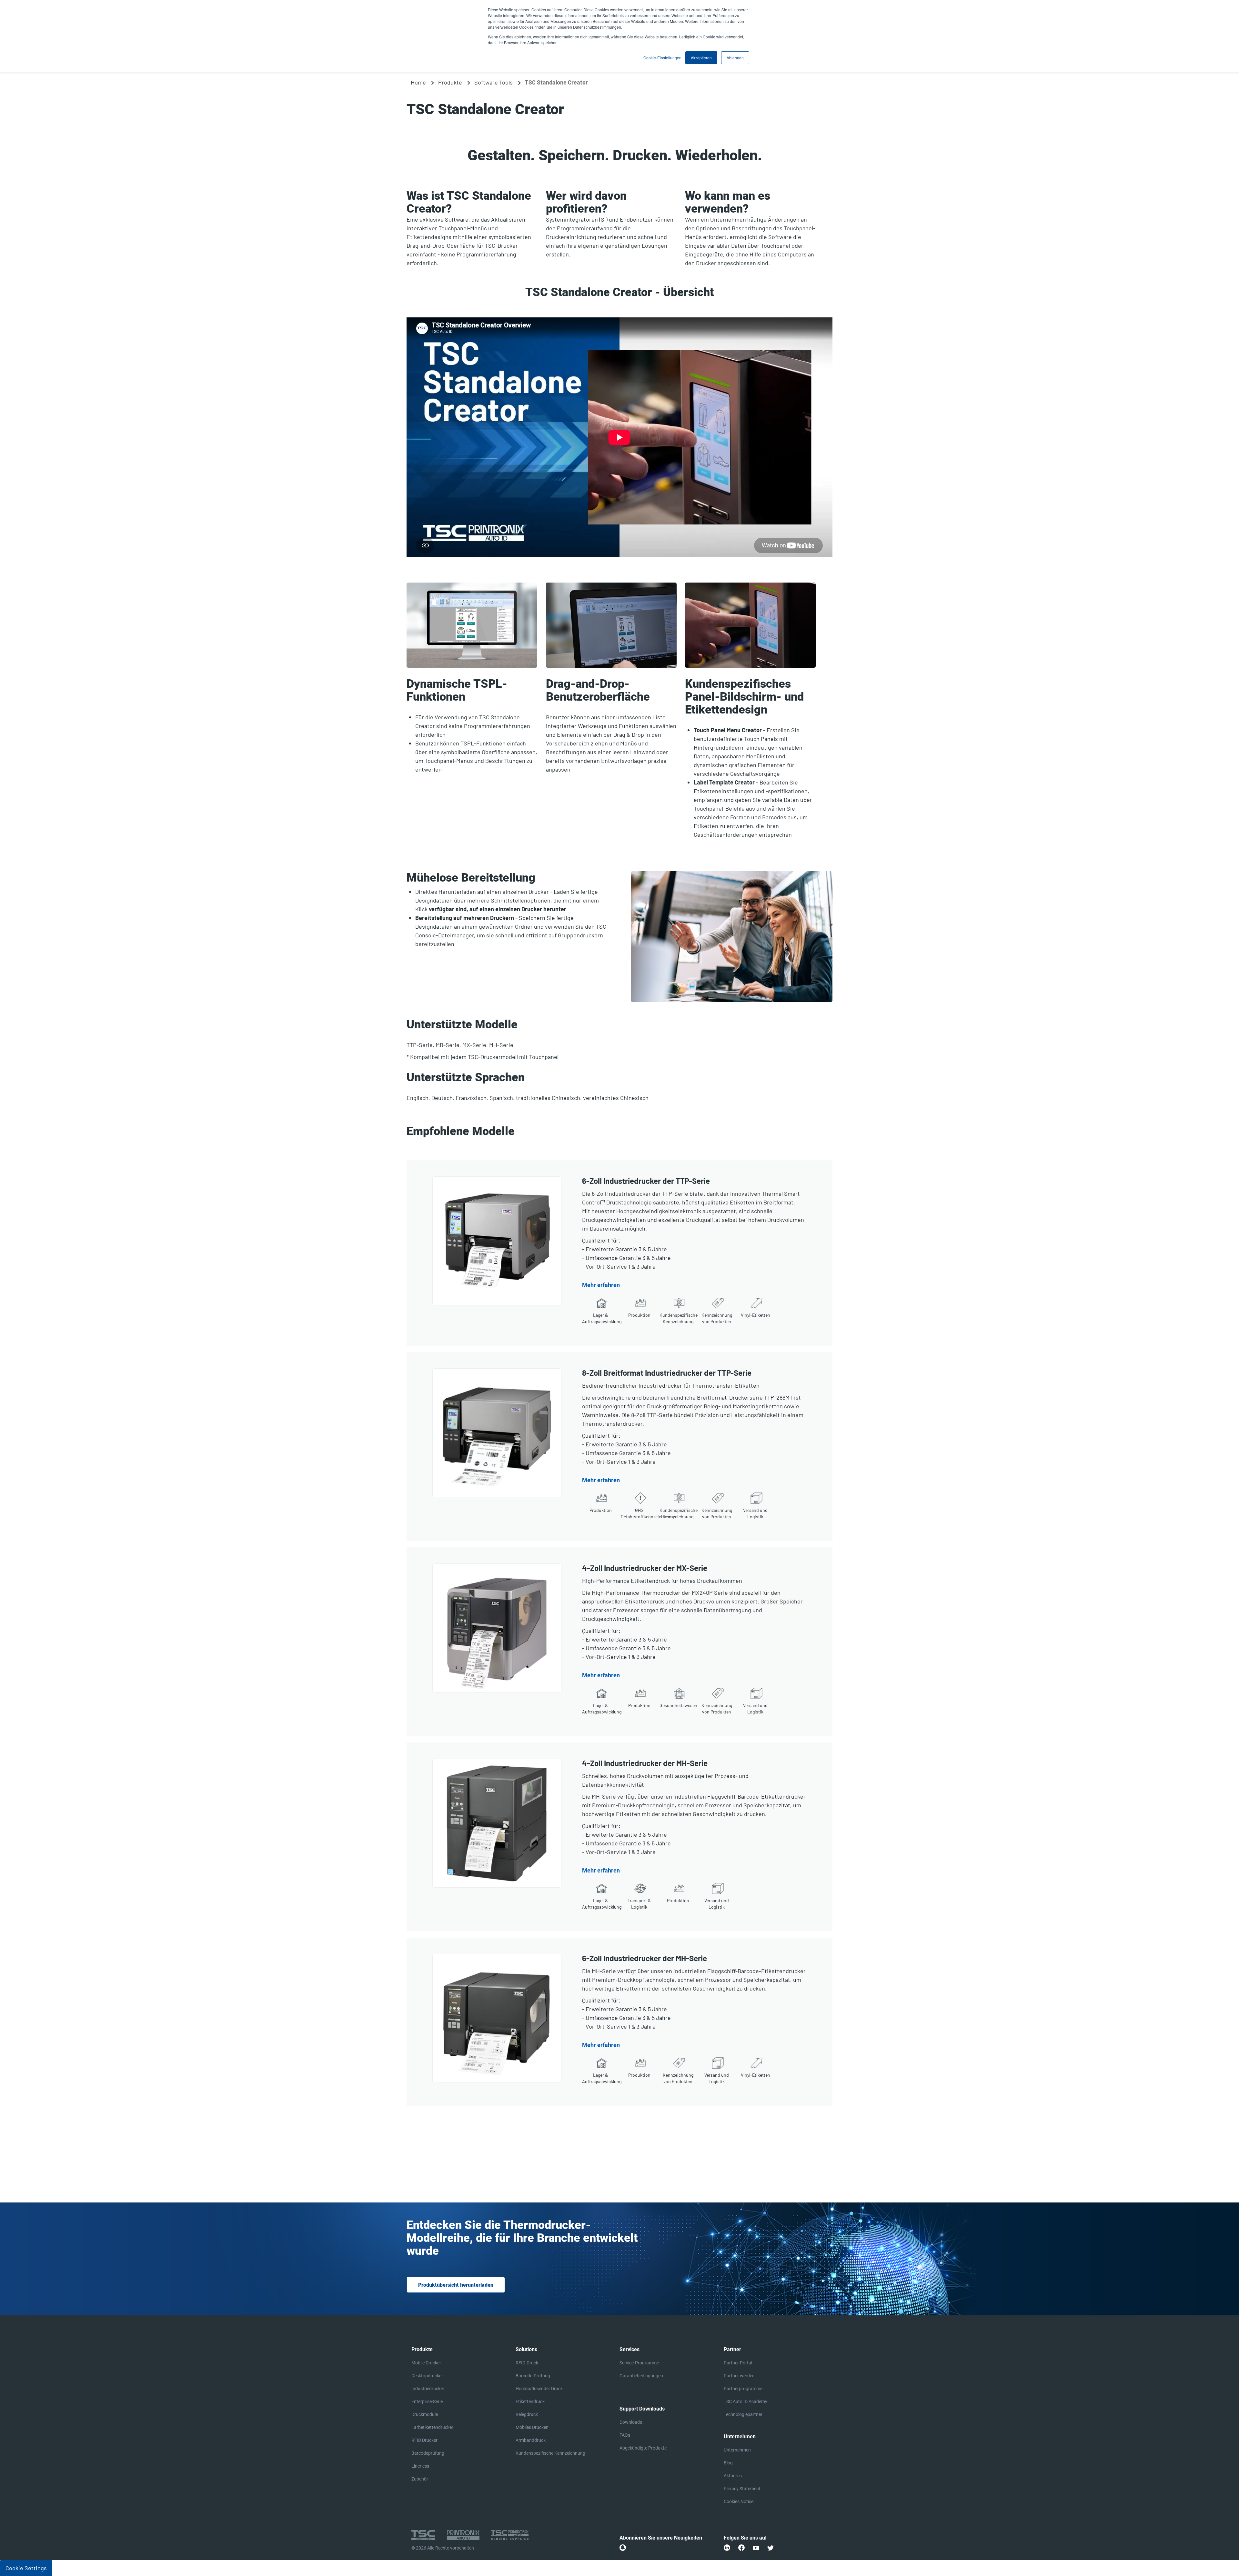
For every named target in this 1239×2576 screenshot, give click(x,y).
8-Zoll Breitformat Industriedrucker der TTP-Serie (667, 1373)
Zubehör (420, 2479)
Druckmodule (425, 2414)
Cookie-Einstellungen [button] (662, 58)
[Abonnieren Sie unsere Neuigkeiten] (623, 2548)
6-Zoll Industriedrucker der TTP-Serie (646, 1181)
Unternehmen (737, 2450)
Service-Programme (639, 2363)
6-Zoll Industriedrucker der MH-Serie (645, 1958)
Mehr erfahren (601, 1285)
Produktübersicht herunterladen (456, 2285)
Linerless (420, 2466)
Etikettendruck (530, 2401)
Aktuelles (733, 2476)
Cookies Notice (739, 2501)
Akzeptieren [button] (701, 58)
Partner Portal (738, 2363)
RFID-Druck (527, 2363)
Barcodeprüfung (428, 2453)
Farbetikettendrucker (432, 2427)
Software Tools (494, 82)
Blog (728, 2463)
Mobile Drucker (426, 2363)
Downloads (631, 2422)
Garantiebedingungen (641, 2376)
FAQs (625, 2435)
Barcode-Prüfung (533, 2376)
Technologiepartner (743, 2414)
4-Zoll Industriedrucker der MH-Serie (645, 1763)
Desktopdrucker (427, 2376)
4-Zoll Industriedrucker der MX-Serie (645, 1568)
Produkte (450, 82)
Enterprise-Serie (427, 2401)
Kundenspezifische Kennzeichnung (550, 2453)
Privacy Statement (742, 2489)
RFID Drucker (424, 2440)
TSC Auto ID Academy (745, 2401)
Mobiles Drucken (532, 2427)
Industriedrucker (428, 2389)
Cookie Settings (26, 2568)
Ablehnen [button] (735, 58)
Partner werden (739, 2376)
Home (418, 82)
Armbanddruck (531, 2440)
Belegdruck (527, 2414)
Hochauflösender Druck (539, 2389)
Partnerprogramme (743, 2389)
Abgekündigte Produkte (643, 2448)
